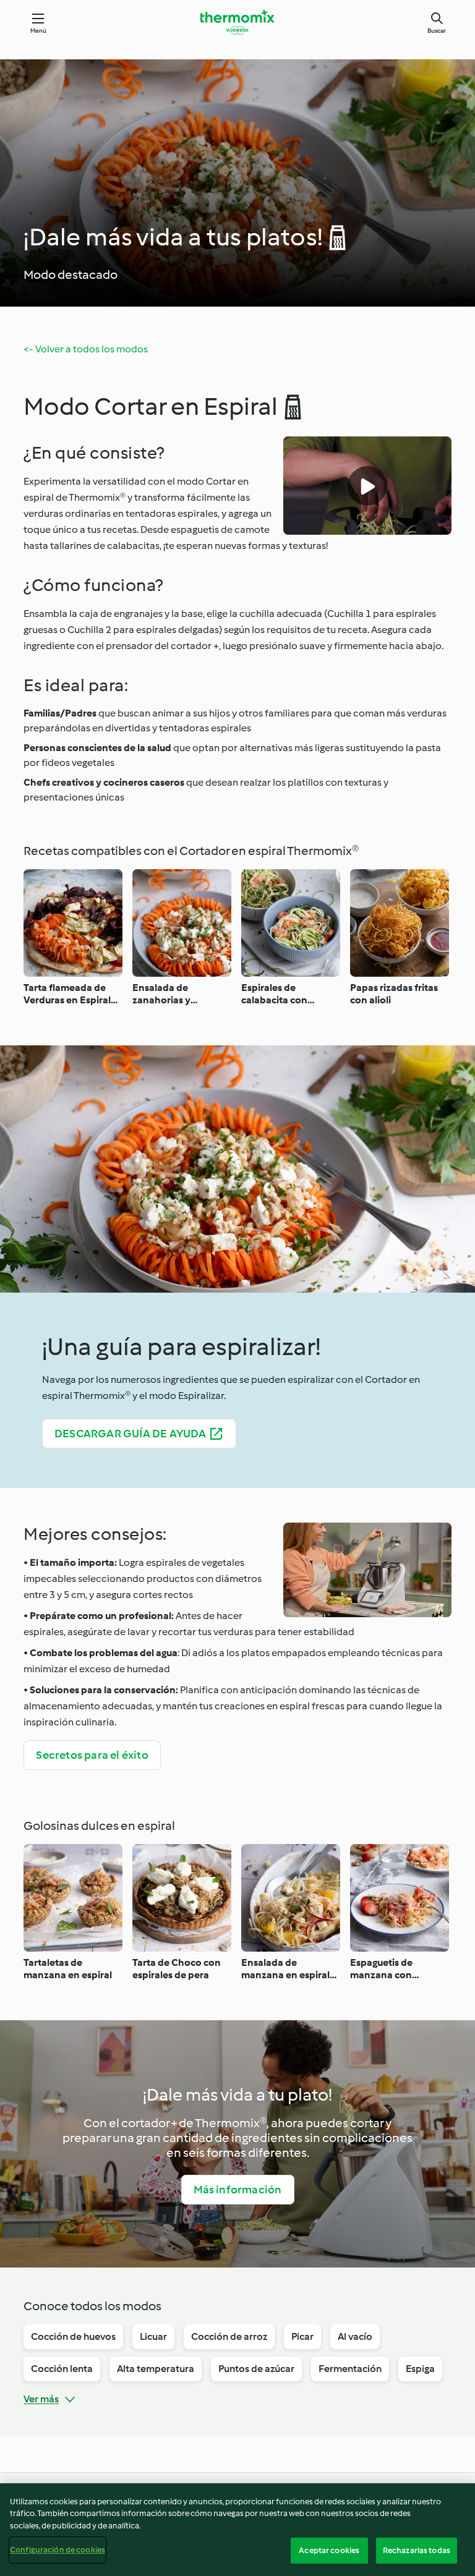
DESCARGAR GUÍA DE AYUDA (131, 1434)
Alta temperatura (156, 2369)
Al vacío (355, 2336)
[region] (237, 2530)
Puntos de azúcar (256, 2369)
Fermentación (350, 2369)
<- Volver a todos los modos (86, 349)
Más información (238, 2190)
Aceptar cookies (329, 2550)
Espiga (420, 2369)
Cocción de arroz (229, 2336)
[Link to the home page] (237, 22)
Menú (39, 31)
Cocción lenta (62, 2369)
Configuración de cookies (58, 2550)
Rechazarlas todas (417, 2550)
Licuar (153, 2336)
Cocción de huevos (73, 2336)
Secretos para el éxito (92, 1755)
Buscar (437, 31)
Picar (302, 2336)
